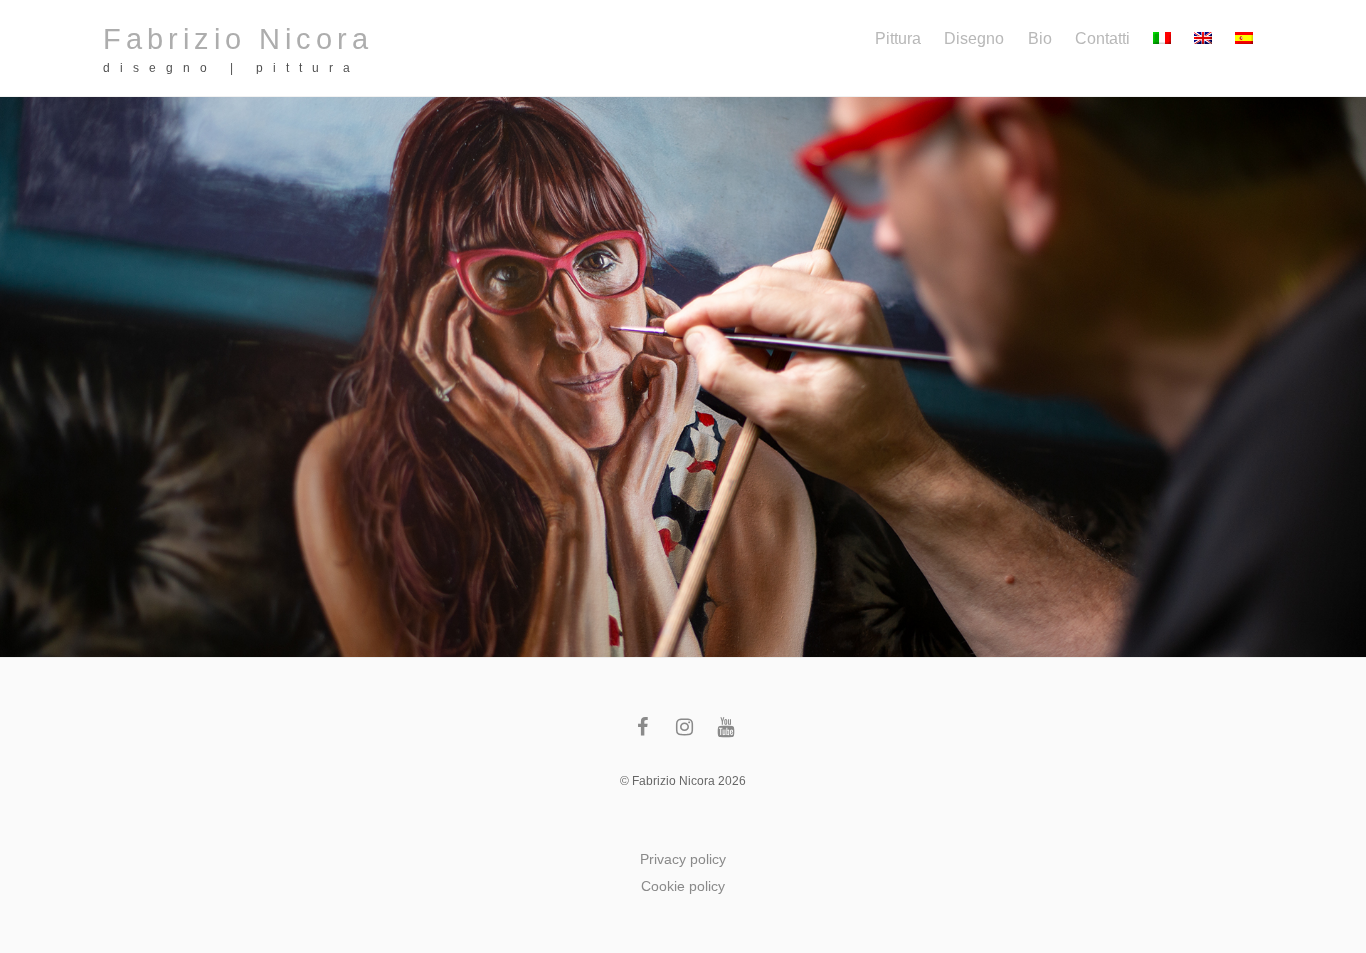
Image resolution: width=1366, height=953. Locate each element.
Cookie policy (683, 886)
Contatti (1102, 38)
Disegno (974, 38)
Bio (1040, 38)
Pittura (898, 38)
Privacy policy (683, 859)
